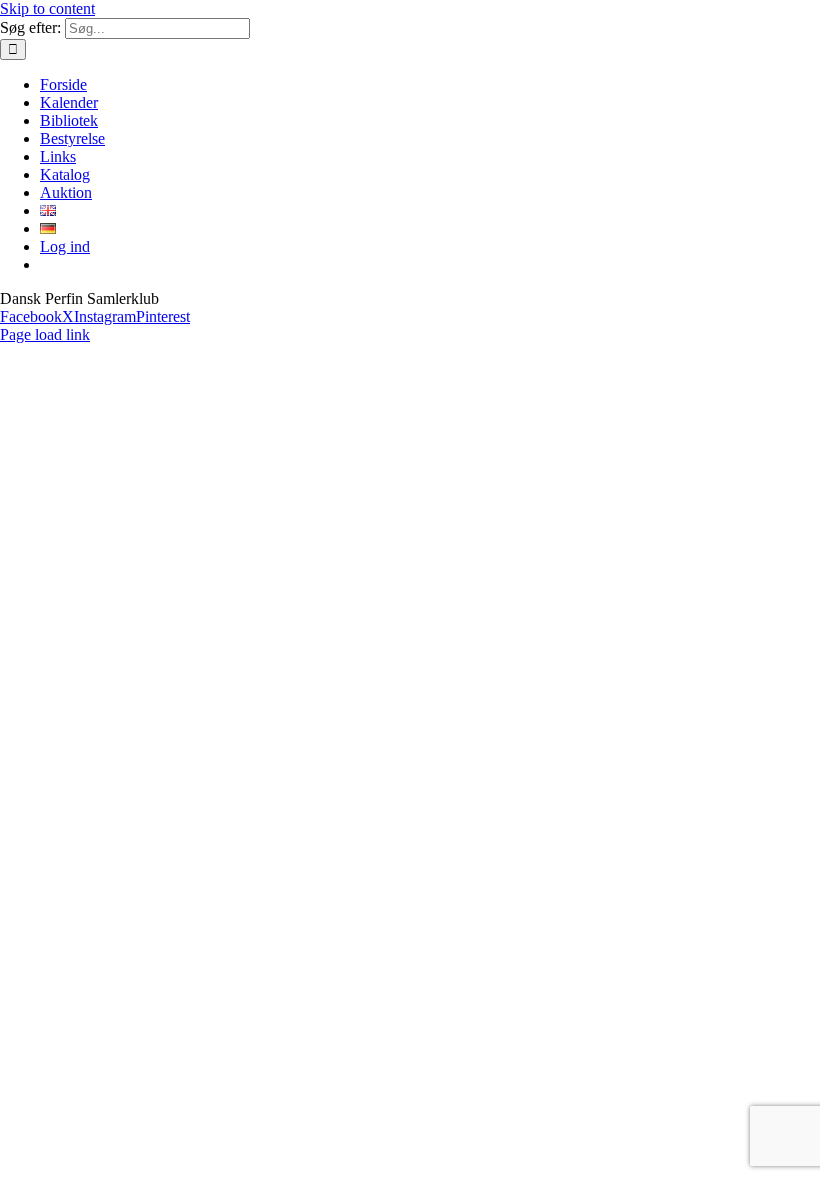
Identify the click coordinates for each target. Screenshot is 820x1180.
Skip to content (47, 8)
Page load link (45, 334)
